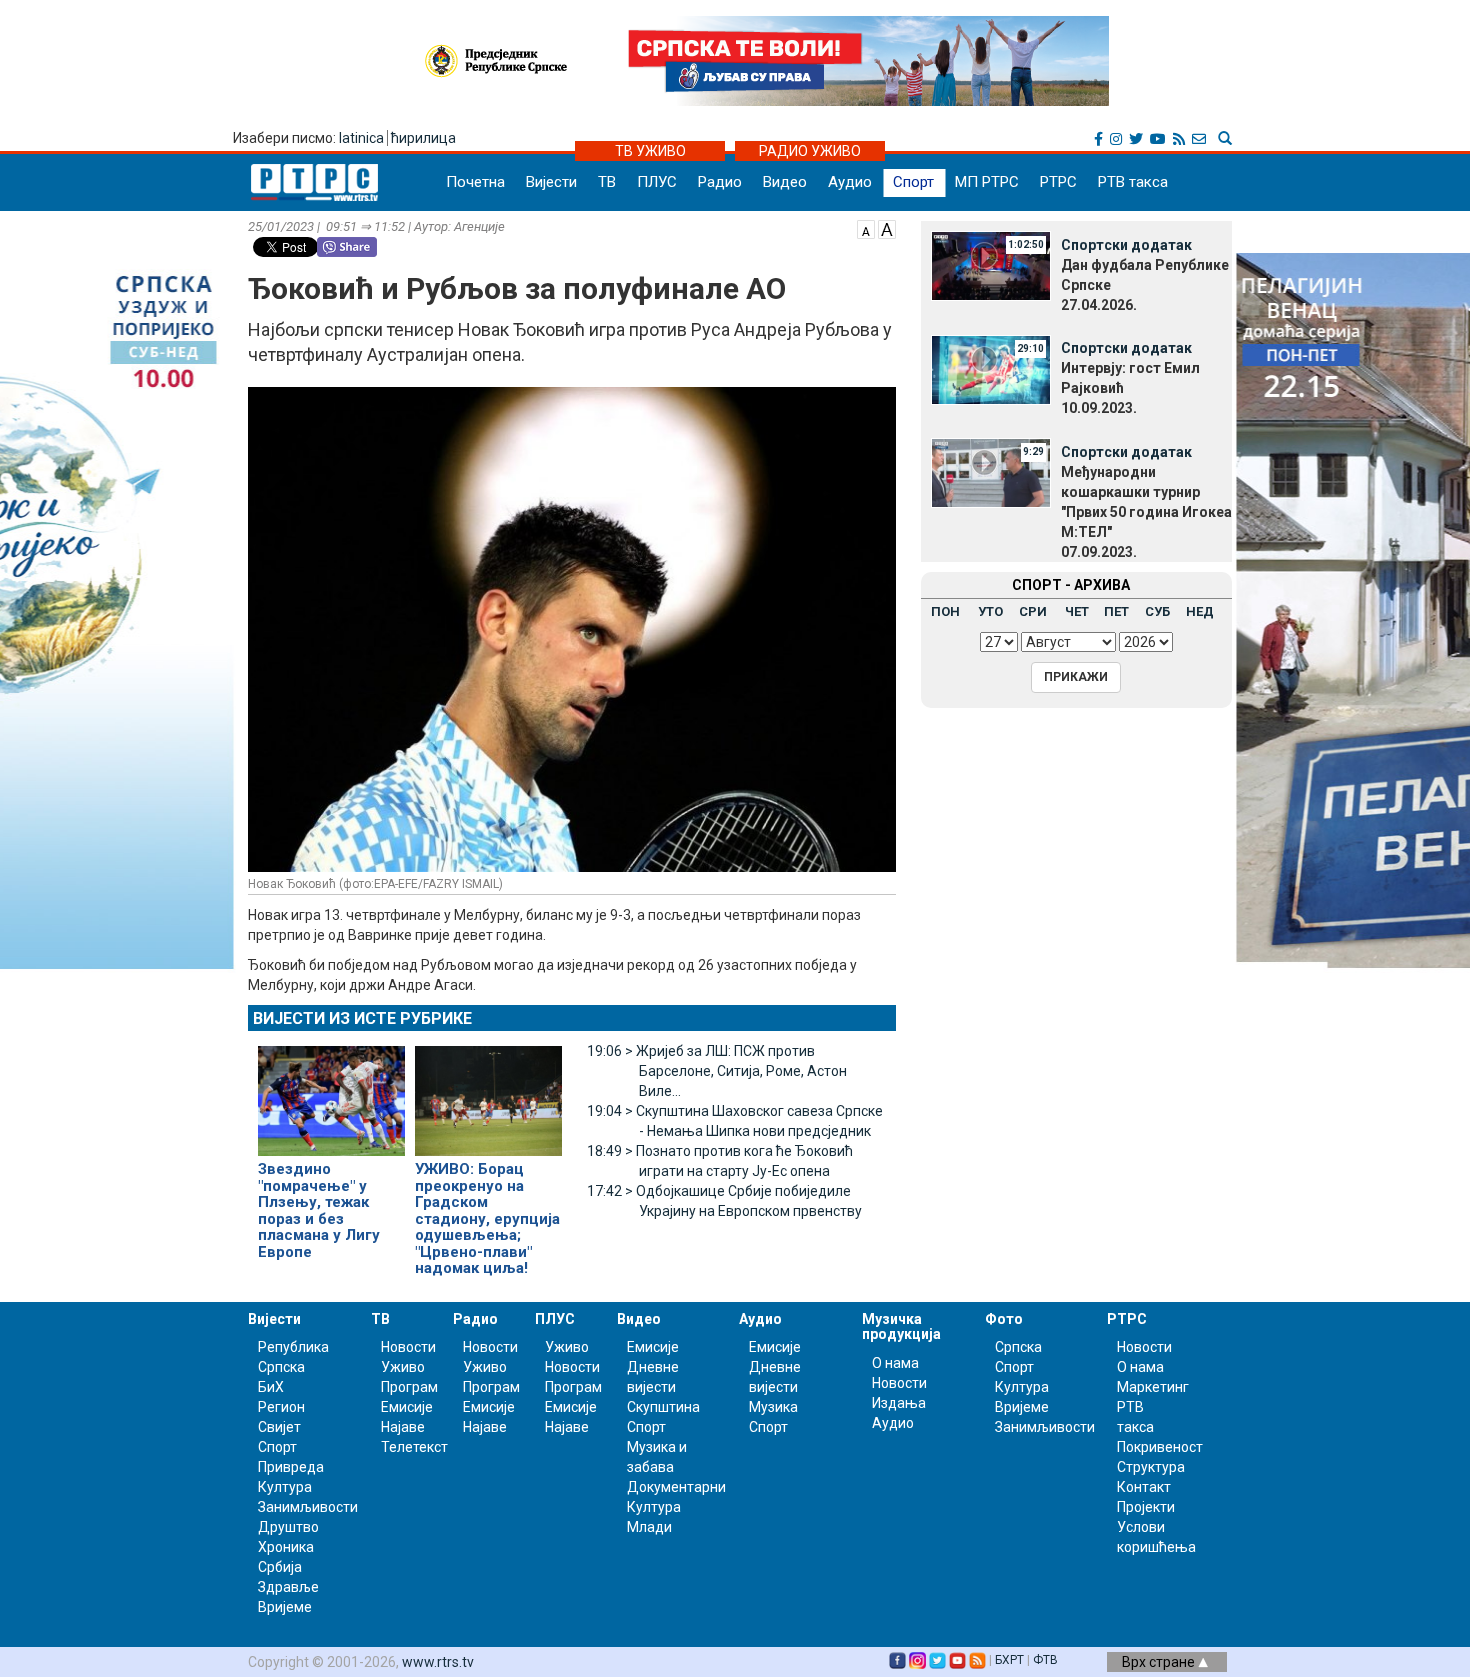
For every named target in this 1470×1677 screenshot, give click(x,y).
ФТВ (1045, 1660)
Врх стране (1160, 1662)
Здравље (288, 1587)
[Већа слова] (887, 228)
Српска (1018, 1347)
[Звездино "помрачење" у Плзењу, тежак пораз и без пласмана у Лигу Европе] (331, 1092)
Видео (785, 182)
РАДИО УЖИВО (810, 151)
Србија (280, 1567)
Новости (408, 1347)
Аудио (850, 182)
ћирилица (423, 138)
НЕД (1200, 611)
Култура (285, 1487)
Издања (899, 1403)
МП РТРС (987, 182)
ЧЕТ (1077, 611)
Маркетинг (1153, 1387)
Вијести (551, 182)
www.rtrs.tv (438, 1662)
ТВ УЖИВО (650, 151)
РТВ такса (1133, 182)
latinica (361, 138)
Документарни (676, 1487)
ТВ (607, 182)
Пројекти (1146, 1507)
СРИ (1033, 611)
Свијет (279, 1427)
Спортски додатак (1126, 245)
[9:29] (991, 472)
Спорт (913, 182)
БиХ (271, 1387)
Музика (773, 1407)
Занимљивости (308, 1507)
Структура (1151, 1467)
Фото (1004, 1319)
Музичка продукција (901, 1326)
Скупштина (663, 1407)
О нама (895, 1363)
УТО (990, 611)
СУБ (1157, 611)
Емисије (407, 1407)
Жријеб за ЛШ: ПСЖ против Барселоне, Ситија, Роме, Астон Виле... (717, 1071)
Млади (649, 1527)
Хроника (286, 1547)
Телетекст (414, 1447)
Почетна (475, 182)
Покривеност (1160, 1447)
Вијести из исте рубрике (362, 1018)
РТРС (1058, 182)
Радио (720, 182)
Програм (409, 1387)
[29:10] (991, 368)
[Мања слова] (866, 228)
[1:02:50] (991, 265)
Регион (281, 1407)
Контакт (1144, 1487)
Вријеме (285, 1607)
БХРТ (1009, 1660)
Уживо (403, 1367)
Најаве (403, 1427)
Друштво (288, 1527)
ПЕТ (1116, 611)
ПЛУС (657, 182)
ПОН (945, 611)
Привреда (291, 1467)
